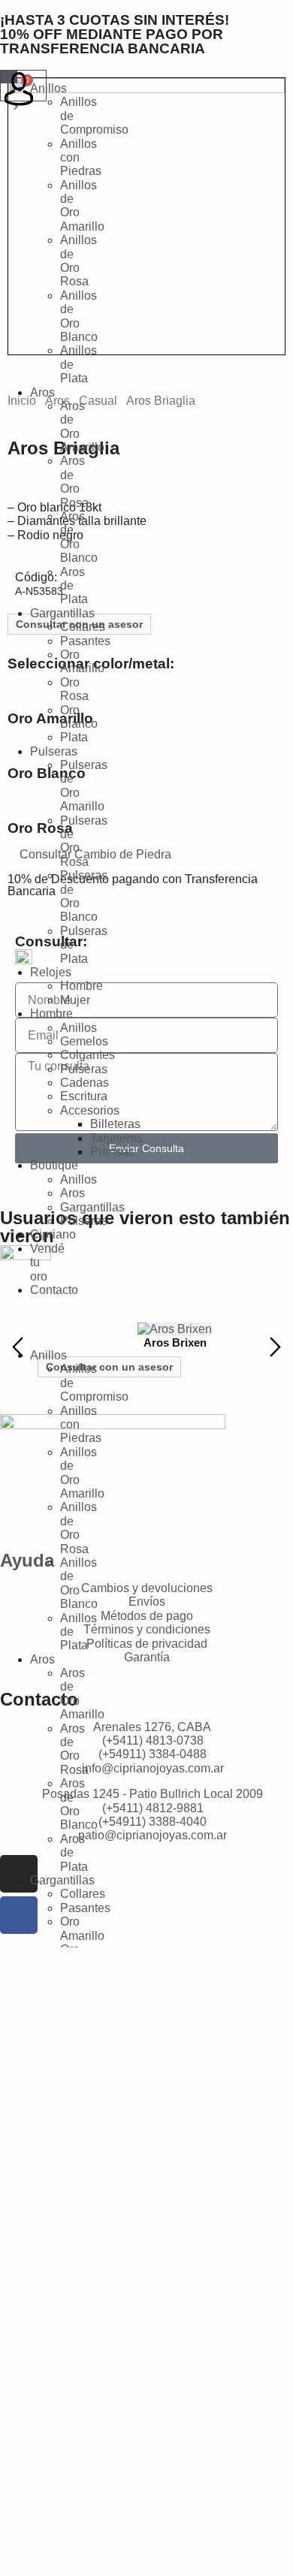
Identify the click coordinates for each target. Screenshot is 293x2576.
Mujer (75, 1000)
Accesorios (90, 1110)
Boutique (54, 1165)
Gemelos (84, 1041)
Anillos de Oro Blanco (79, 316)
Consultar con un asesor (109, 1367)
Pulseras (54, 751)
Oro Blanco (79, 717)
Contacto (54, 1290)
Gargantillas (62, 613)
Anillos (48, 88)
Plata (74, 737)
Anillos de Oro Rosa (79, 261)
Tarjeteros (116, 1138)
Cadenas (85, 1083)
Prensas (112, 1152)
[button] (8, 1323)
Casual (98, 401)
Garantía (147, 1657)
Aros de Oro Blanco (79, 537)
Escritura (84, 1096)
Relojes (51, 972)
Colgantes (88, 1055)
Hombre (82, 986)
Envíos (147, 1602)
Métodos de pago (147, 1616)
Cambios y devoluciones (147, 1588)
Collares (83, 627)
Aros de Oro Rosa (74, 481)
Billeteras (115, 1124)
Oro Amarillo (82, 661)
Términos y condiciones (147, 1629)
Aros (42, 392)
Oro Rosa (74, 689)
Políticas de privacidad (147, 1644)
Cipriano (53, 1234)
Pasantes (85, 641)
